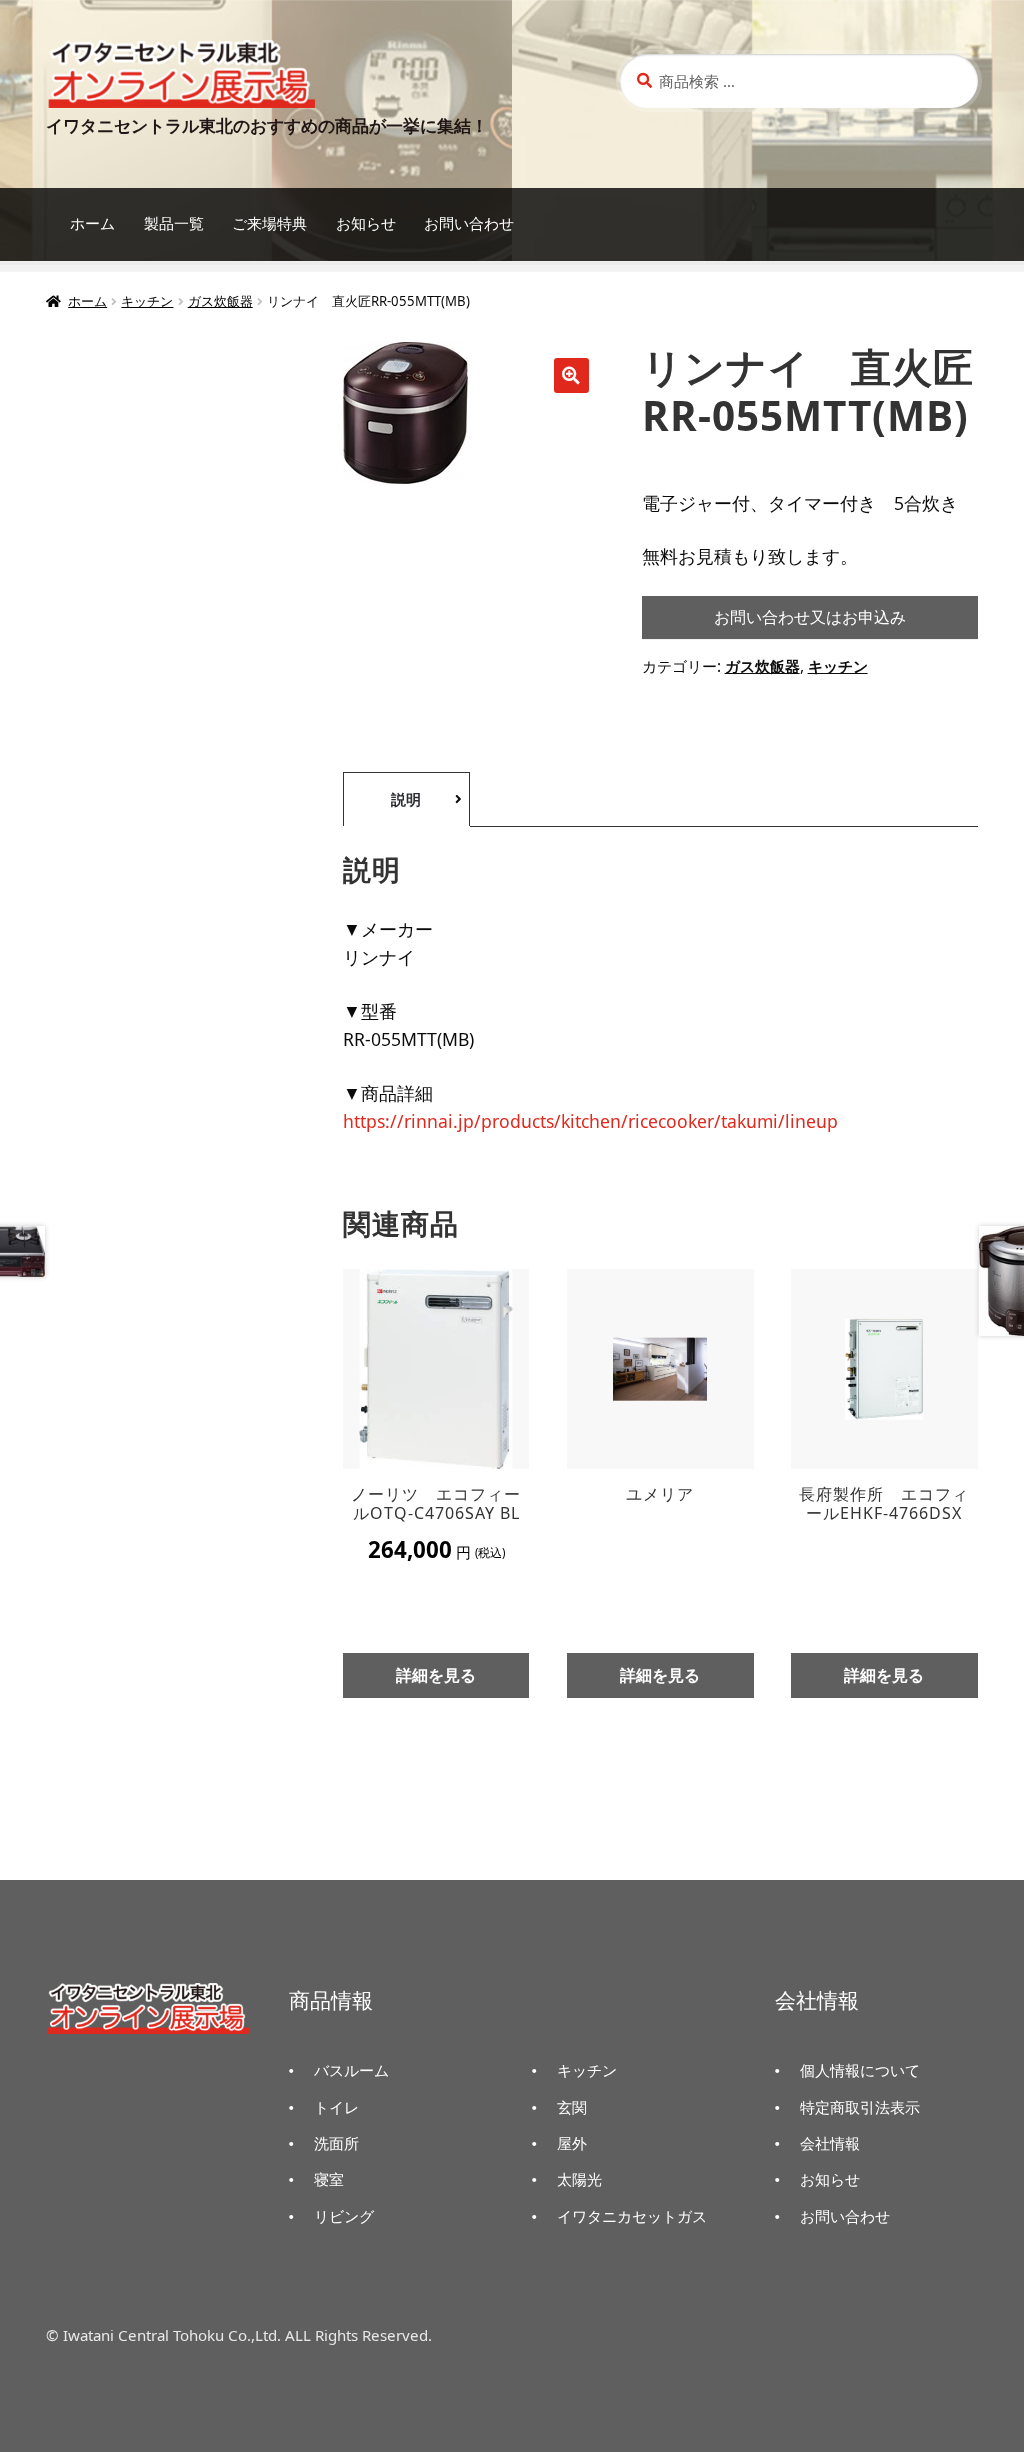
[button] (571, 375)
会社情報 (830, 2143)
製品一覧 (174, 223)
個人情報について (860, 2070)
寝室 (329, 2179)
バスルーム (351, 2070)
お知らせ (366, 223)
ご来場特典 (269, 223)
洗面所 (336, 2143)
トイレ (336, 2107)
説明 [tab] (406, 799)
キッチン (147, 301)
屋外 (572, 2143)
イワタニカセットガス (632, 2216)
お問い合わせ (469, 223)
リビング (344, 2216)
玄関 (572, 2107)
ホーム (92, 223)
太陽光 (579, 2179)
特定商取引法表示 (860, 2107)
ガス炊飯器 (220, 301)
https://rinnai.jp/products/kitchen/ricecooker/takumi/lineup (590, 1121)
